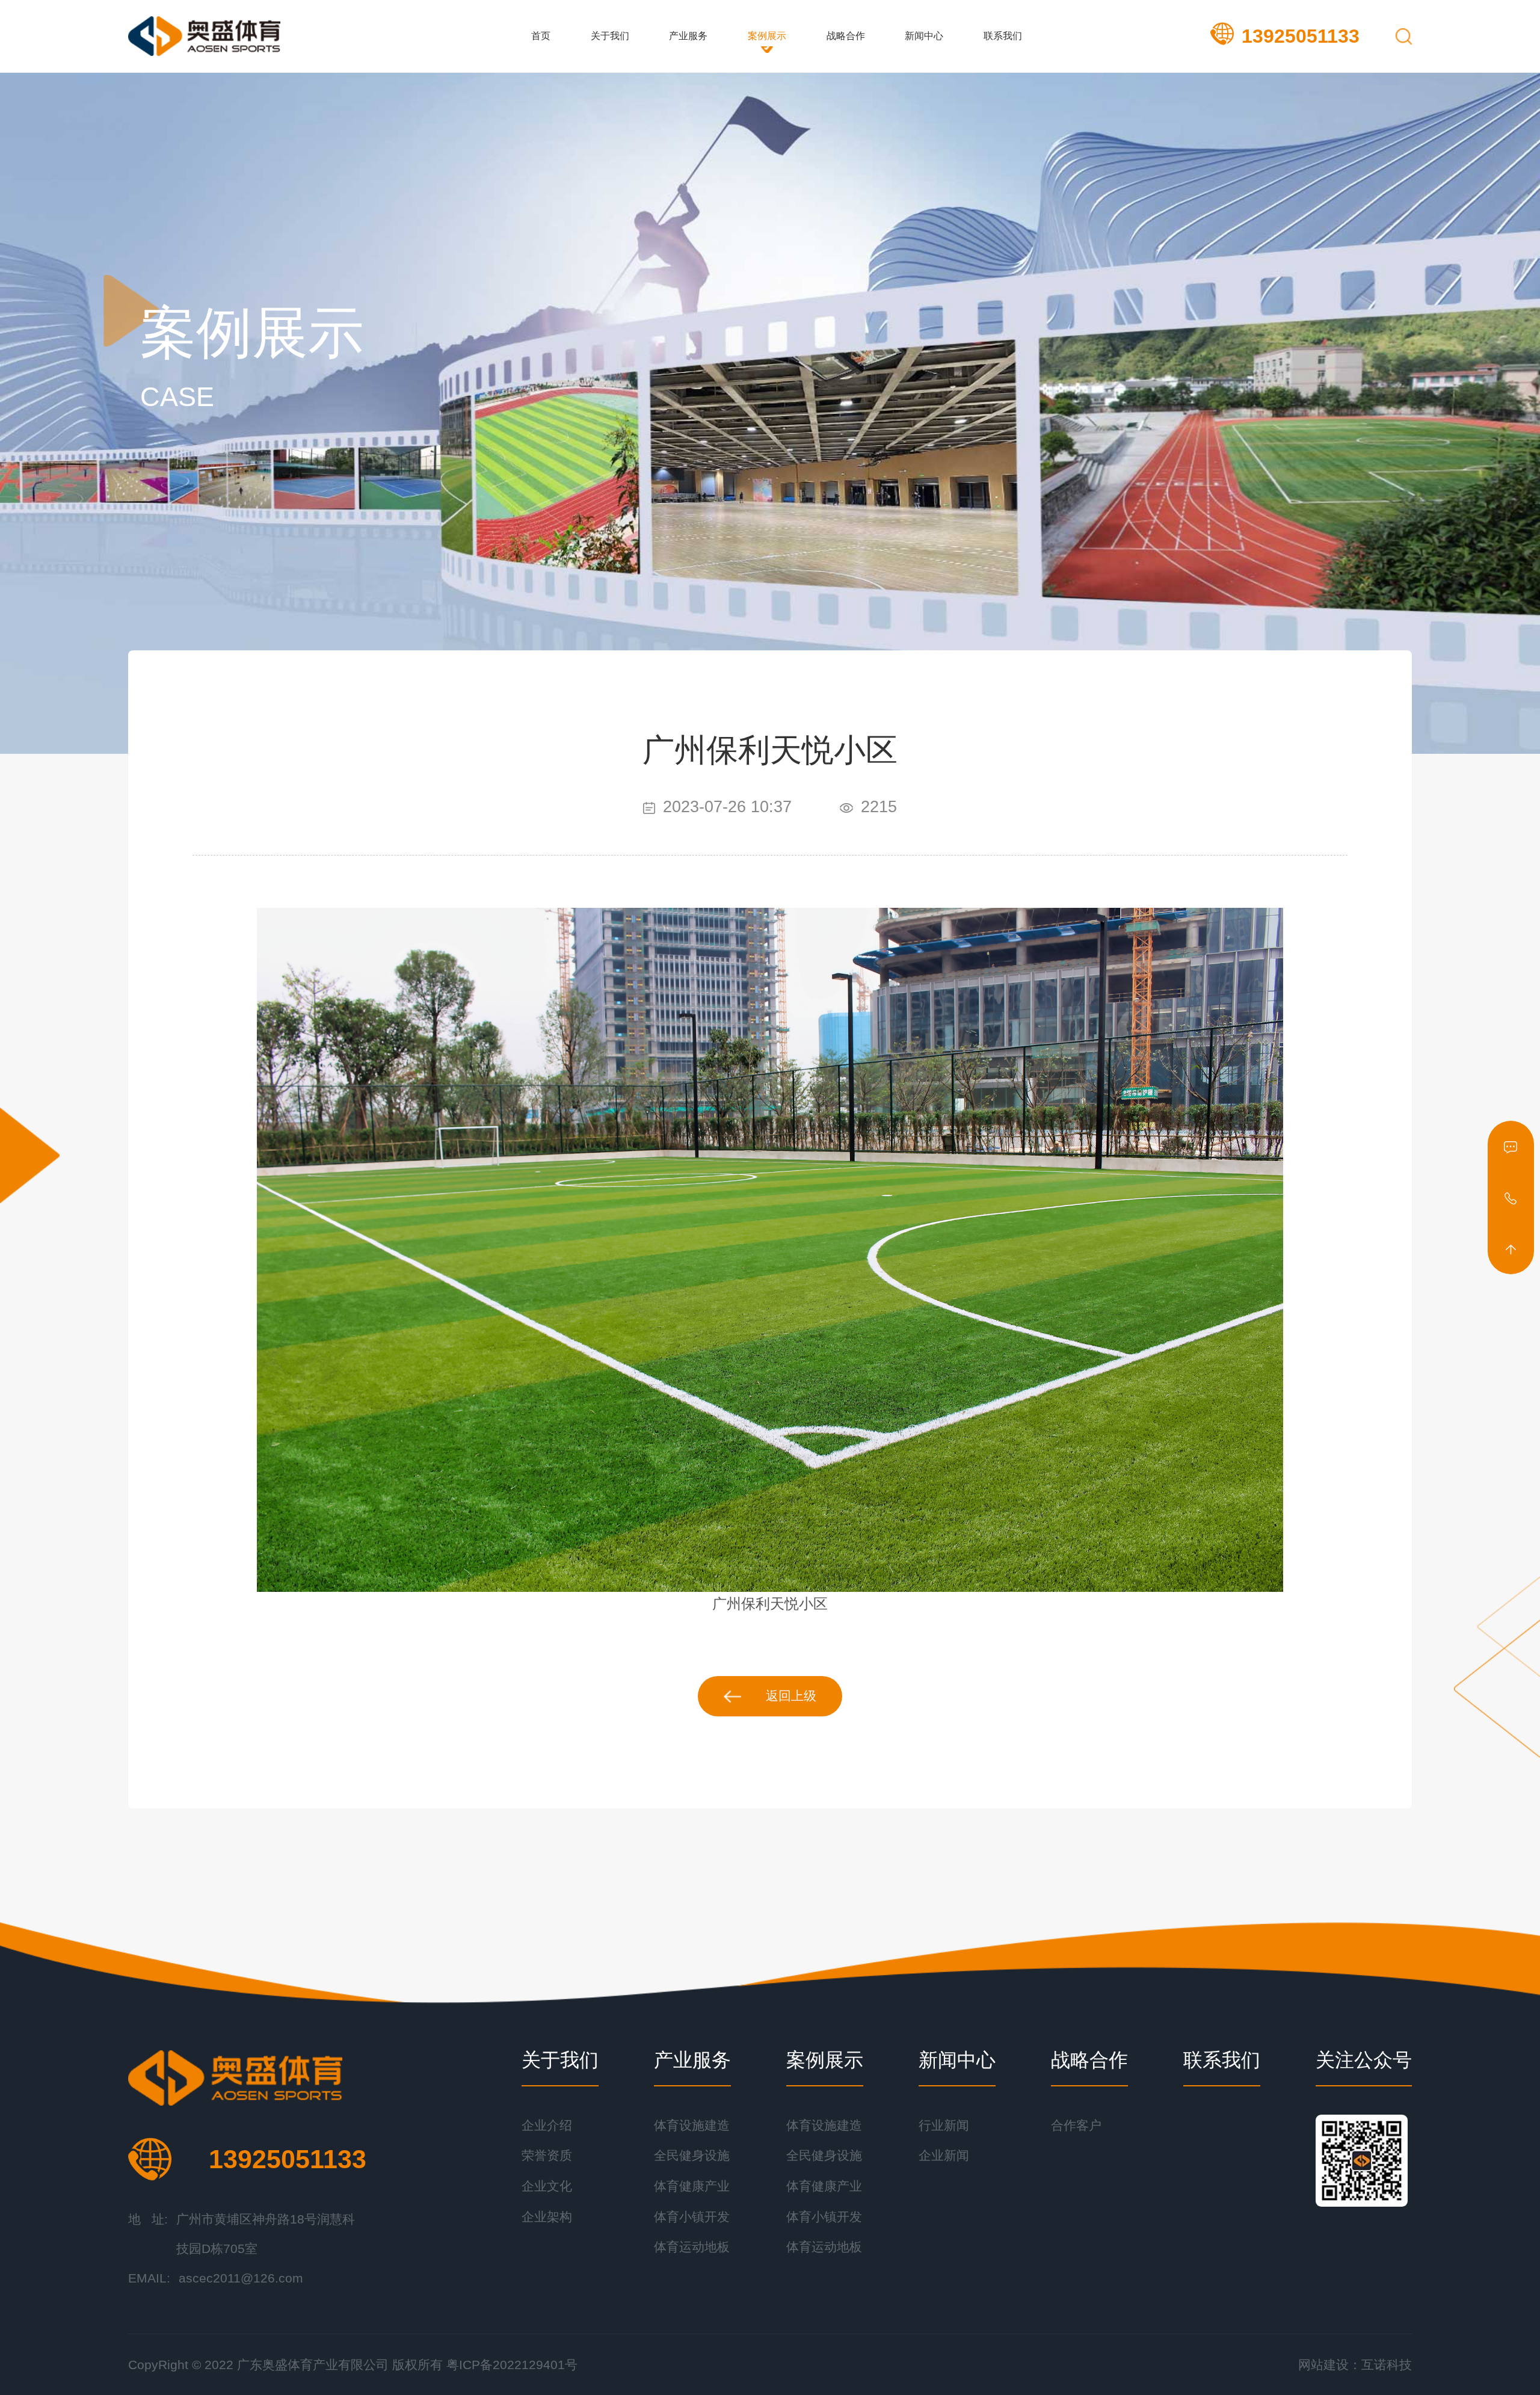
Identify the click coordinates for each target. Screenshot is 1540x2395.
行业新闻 (944, 2125)
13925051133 (1301, 36)
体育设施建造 (692, 2125)
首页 (541, 36)
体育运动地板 (692, 2247)
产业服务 (688, 36)
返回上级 (791, 1696)
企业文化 (547, 2186)
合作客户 (1076, 2125)
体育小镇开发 (692, 2217)
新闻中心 (924, 36)
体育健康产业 (692, 2186)
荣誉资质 (547, 2156)
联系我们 (1003, 36)
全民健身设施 (692, 2156)
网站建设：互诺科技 (1355, 2365)
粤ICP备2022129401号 (512, 2365)
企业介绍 (547, 2125)
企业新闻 (944, 2156)
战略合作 (846, 36)
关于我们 (610, 36)
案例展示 (767, 36)
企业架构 (547, 2217)
